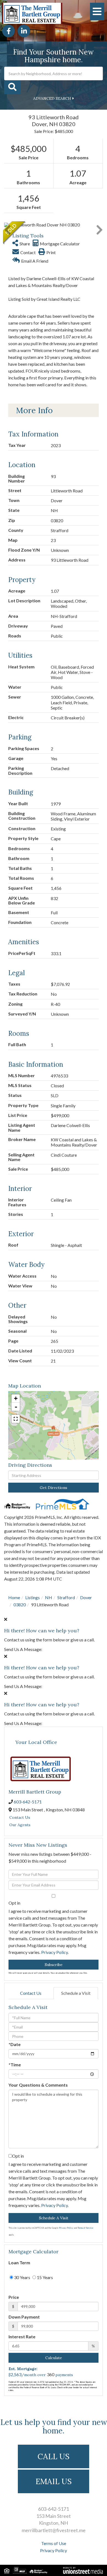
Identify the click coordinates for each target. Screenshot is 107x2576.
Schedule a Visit (76, 1993)
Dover (86, 1597)
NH (49, 1597)
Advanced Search (52, 98)
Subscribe (54, 1965)
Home (14, 1597)
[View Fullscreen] (16, 1419)
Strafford (66, 1597)
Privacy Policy (54, 1952)
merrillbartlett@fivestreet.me (54, 2530)
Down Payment (24, 2317)
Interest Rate (22, 2337)
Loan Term (19, 2262)
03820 (20, 1605)
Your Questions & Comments (38, 2085)
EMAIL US (54, 2481)
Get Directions (54, 1488)
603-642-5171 (28, 1802)
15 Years (44, 2277)
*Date (15, 2044)
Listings (33, 1597)
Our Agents (20, 1825)
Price (14, 2297)
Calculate (54, 2358)
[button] (12, 87)
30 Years (22, 2277)
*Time (15, 2065)
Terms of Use (54, 2543)
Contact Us (20, 1817)
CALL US (54, 2456)
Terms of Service (85, 2228)
